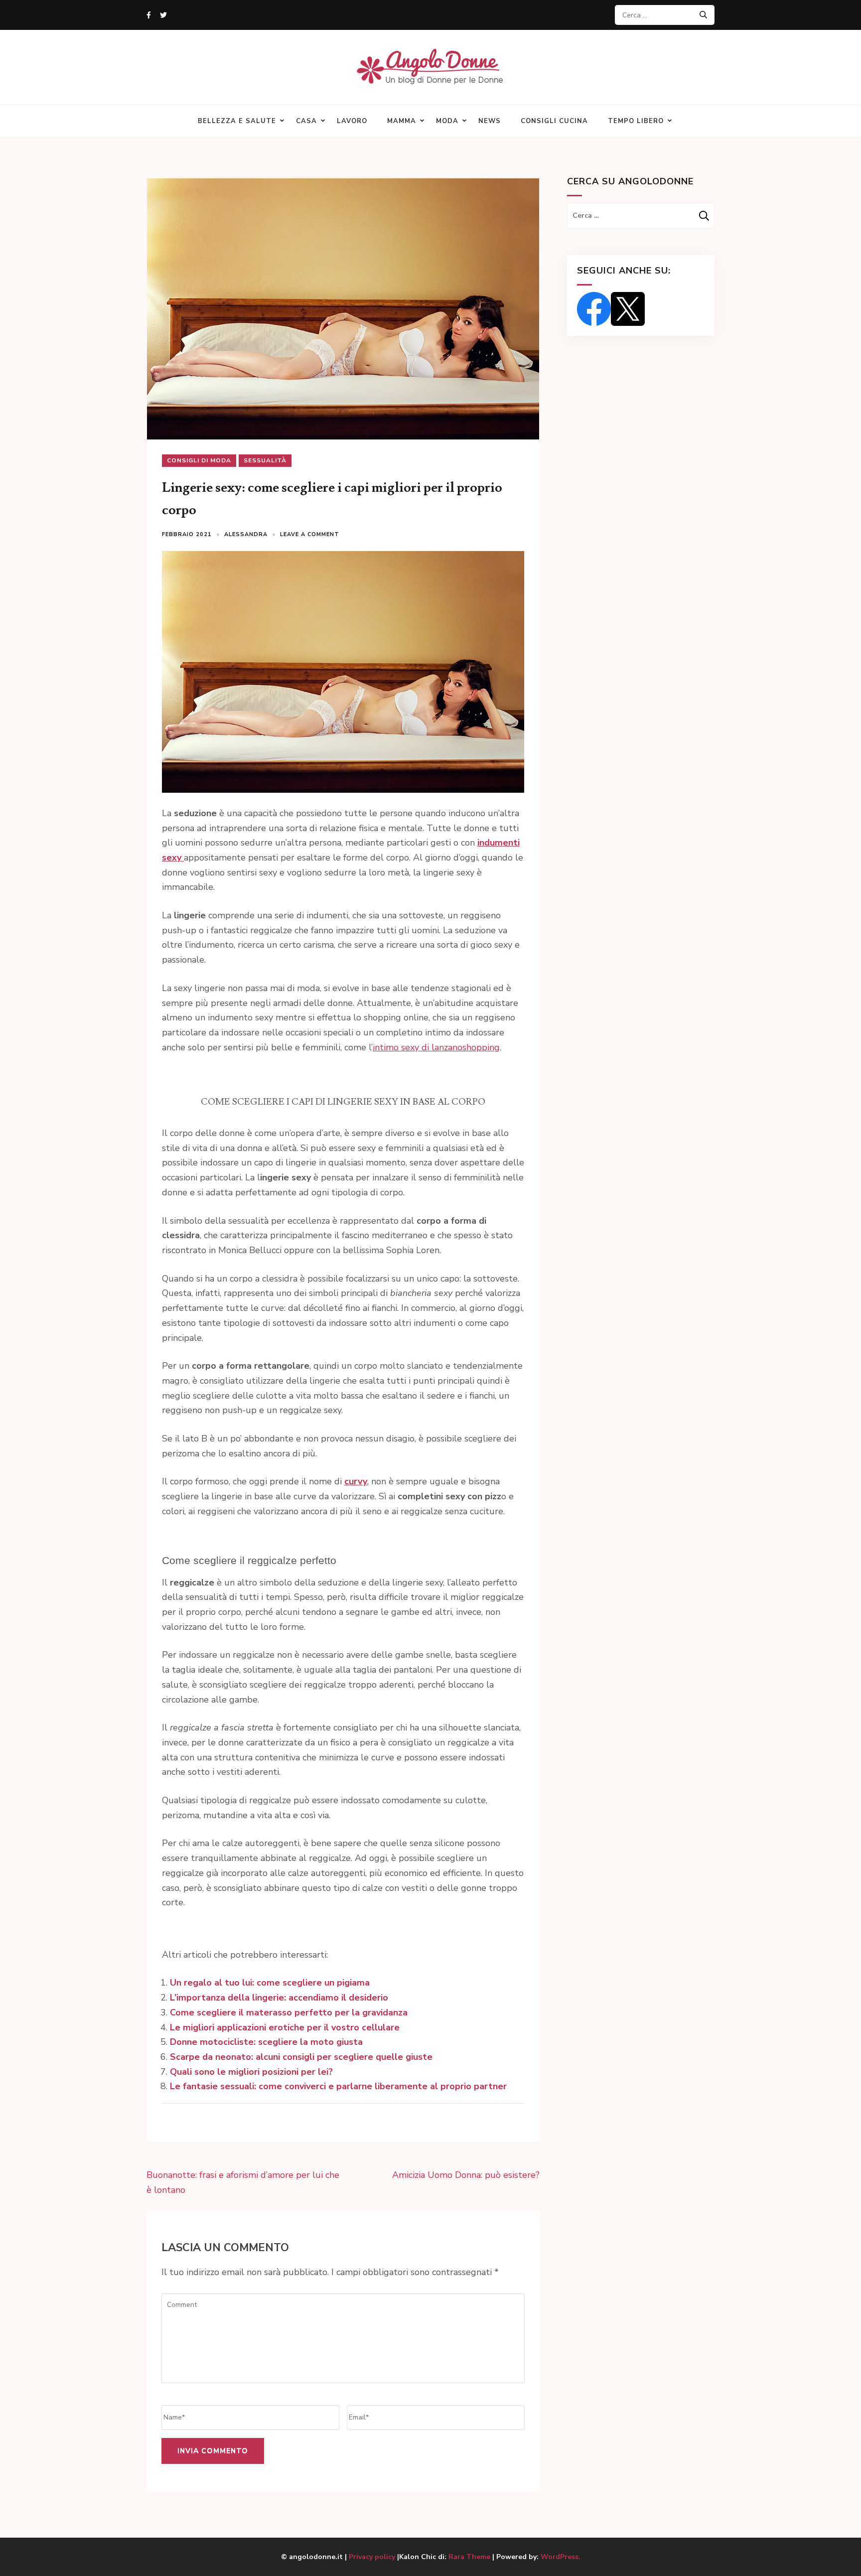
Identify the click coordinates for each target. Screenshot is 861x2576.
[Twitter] (163, 15)
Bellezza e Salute (237, 121)
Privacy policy (373, 2557)
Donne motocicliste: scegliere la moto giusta (266, 2042)
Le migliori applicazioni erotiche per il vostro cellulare (285, 2027)
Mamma (402, 121)
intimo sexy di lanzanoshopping (436, 1047)
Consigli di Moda (199, 460)
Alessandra (246, 534)
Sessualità (265, 460)
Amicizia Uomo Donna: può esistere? (466, 2175)
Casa (306, 121)
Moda (447, 121)
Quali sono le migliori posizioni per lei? (251, 2072)
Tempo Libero (636, 121)
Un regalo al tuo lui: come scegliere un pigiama (270, 1983)
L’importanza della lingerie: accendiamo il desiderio (279, 1998)
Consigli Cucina (554, 121)
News (490, 121)
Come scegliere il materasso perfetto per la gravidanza (289, 2012)
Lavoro (352, 121)
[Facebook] (149, 15)
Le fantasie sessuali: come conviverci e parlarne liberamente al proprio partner (338, 2086)
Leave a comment (310, 534)
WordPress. (561, 2557)
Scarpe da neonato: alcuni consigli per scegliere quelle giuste (301, 2057)
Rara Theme (469, 2557)
